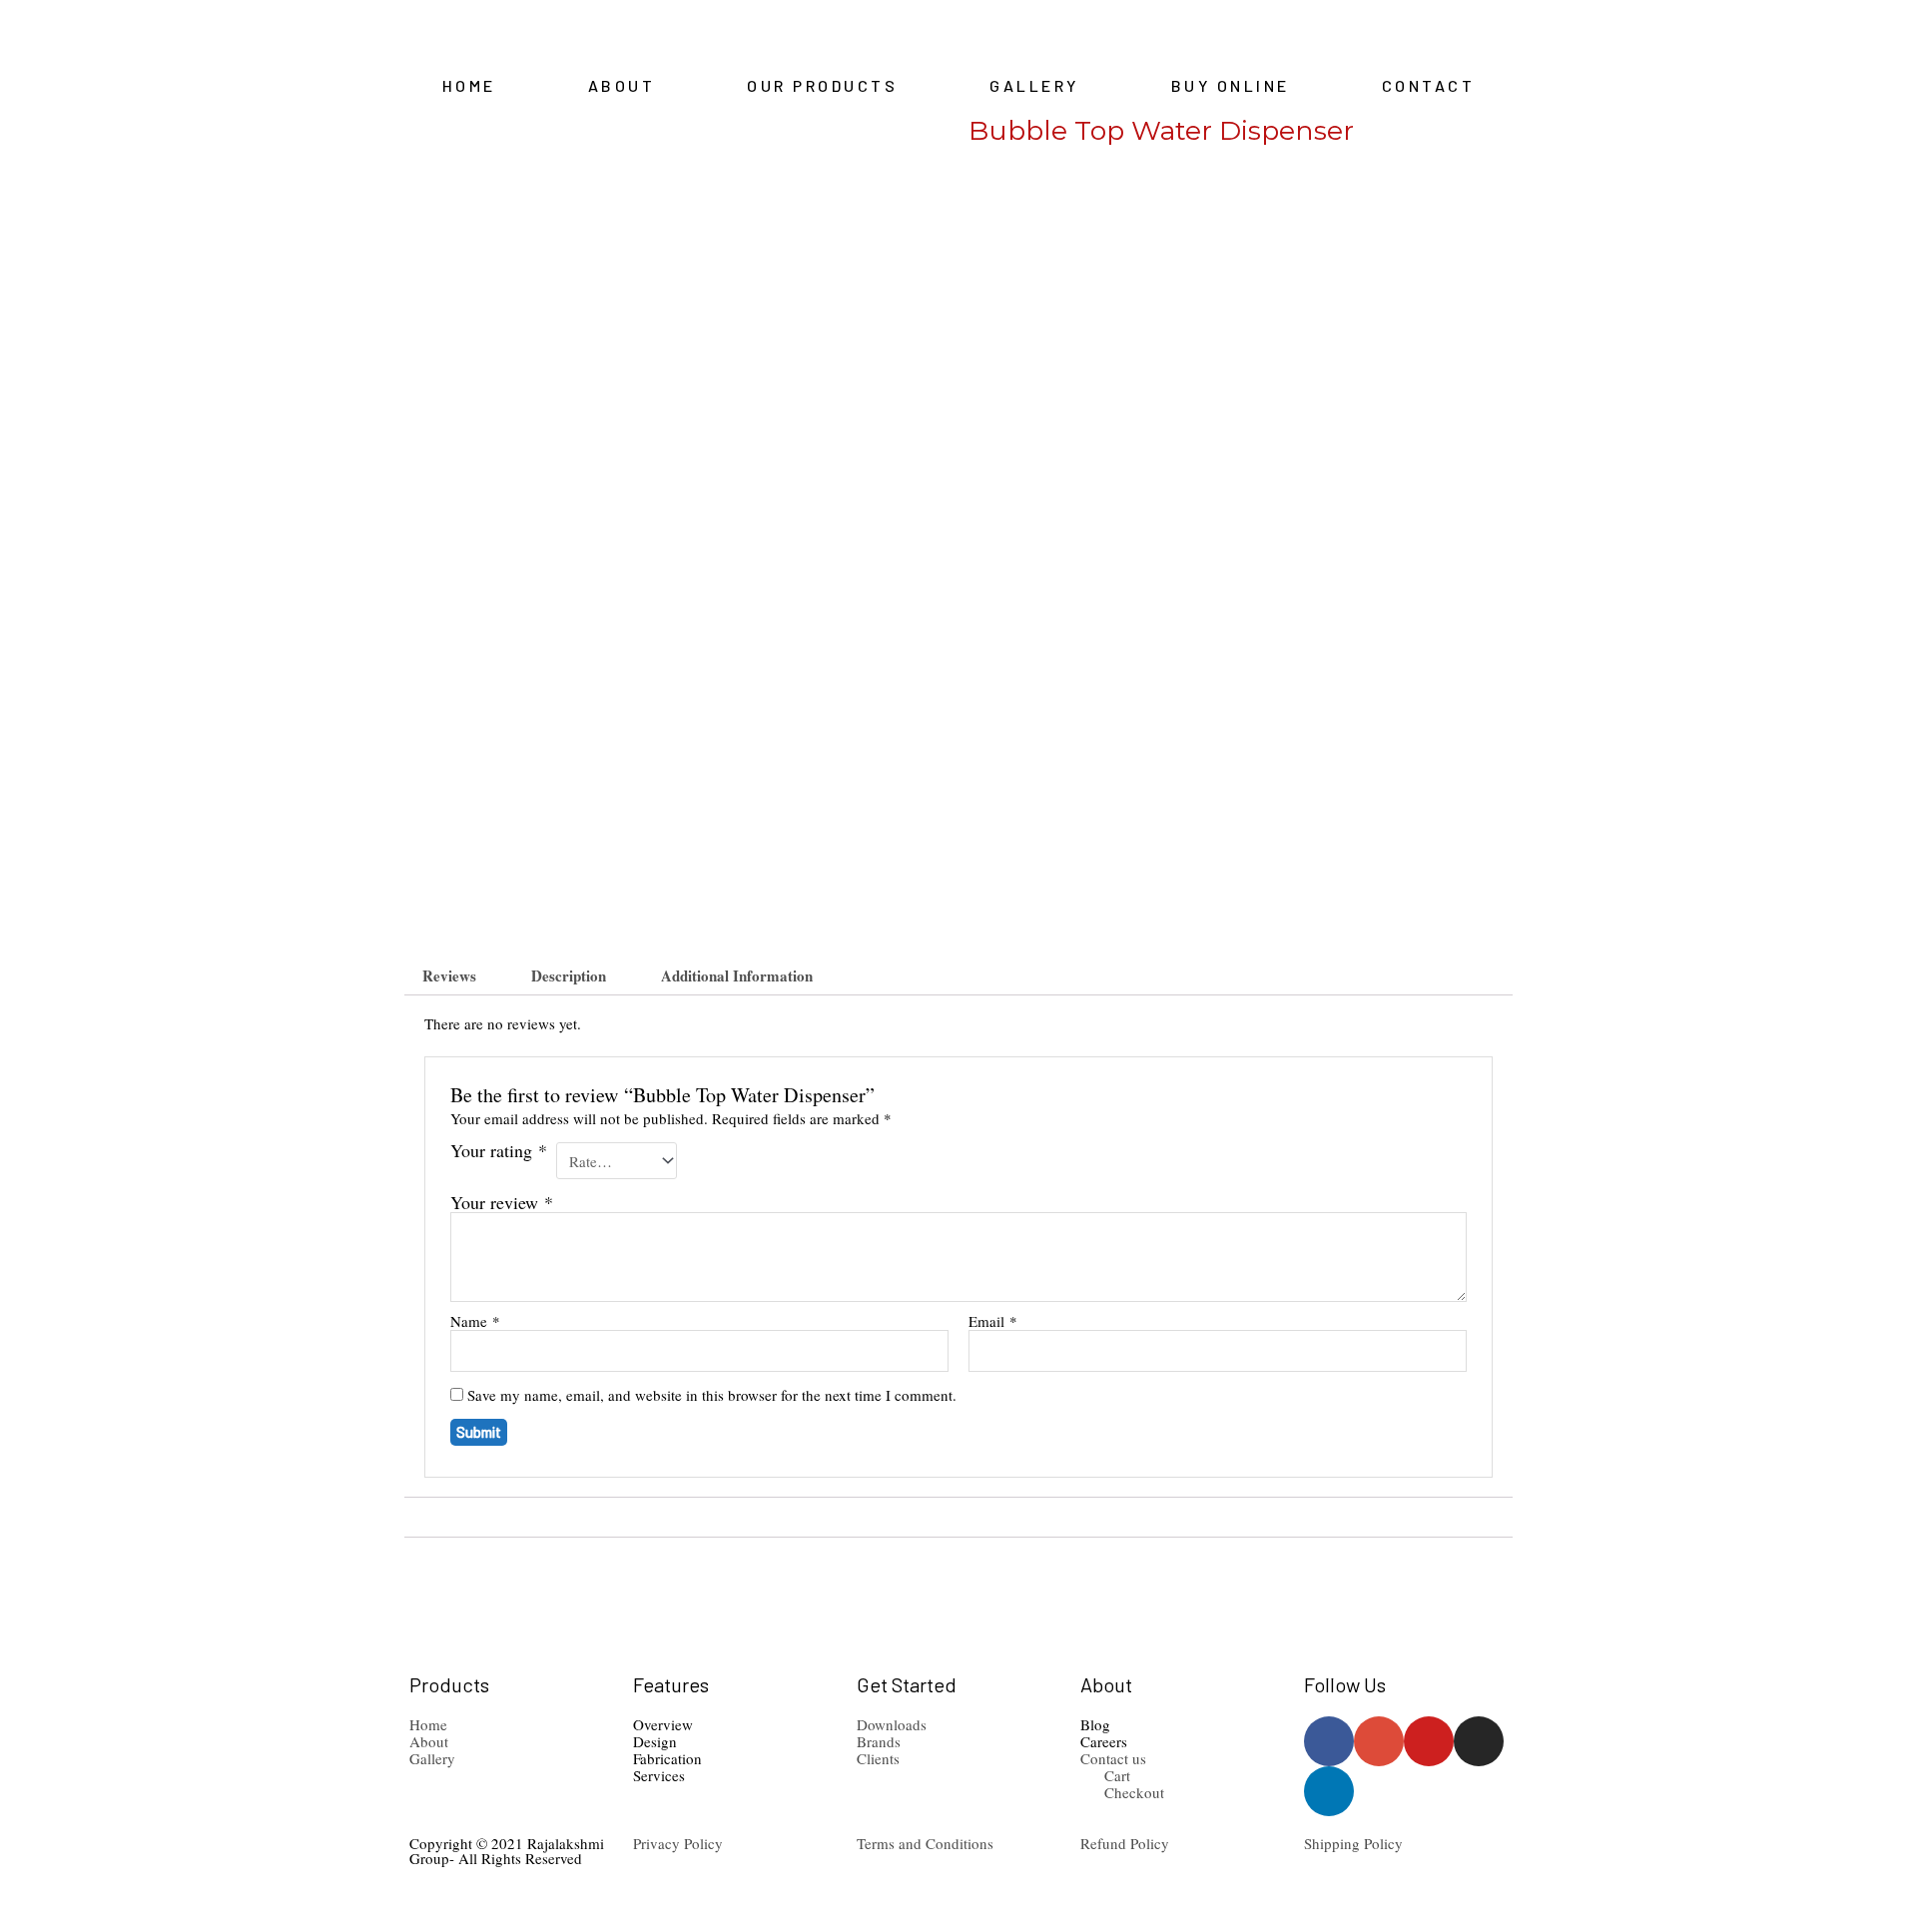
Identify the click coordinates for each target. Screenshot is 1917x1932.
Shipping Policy (1353, 1843)
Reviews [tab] (449, 975)
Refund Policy (1125, 1843)
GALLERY (1034, 85)
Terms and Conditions (925, 1843)
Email (993, 1321)
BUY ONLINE (1231, 85)
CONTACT (1429, 85)
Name (475, 1321)
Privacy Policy (678, 1843)
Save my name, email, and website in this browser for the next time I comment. (712, 1395)
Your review (502, 1202)
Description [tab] (569, 975)
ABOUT (622, 85)
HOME (469, 85)
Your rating (499, 1152)
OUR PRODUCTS (822, 85)
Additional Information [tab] (737, 975)
